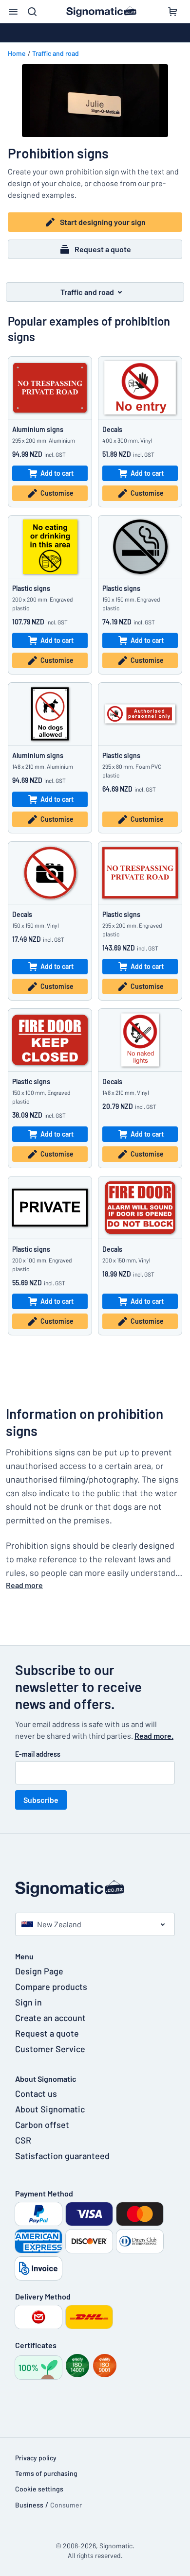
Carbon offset (42, 2125)
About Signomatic (50, 2109)
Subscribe (41, 1800)
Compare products (51, 1987)
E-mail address (38, 1754)
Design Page (39, 1971)
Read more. (154, 1736)
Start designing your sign (103, 222)
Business (29, 2505)
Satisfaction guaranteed (62, 2156)
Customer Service (50, 2049)
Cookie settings (39, 2489)
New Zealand (59, 1924)
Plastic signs (31, 588)
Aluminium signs (38, 429)
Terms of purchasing (46, 2473)
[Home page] (95, 1889)
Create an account (50, 2018)
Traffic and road (56, 53)
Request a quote (103, 249)
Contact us (36, 2093)
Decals (112, 429)
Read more (24, 1585)
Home (17, 53)
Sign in (28, 2002)
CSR (23, 2140)
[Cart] (172, 12)
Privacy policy (36, 2458)
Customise (57, 493)
